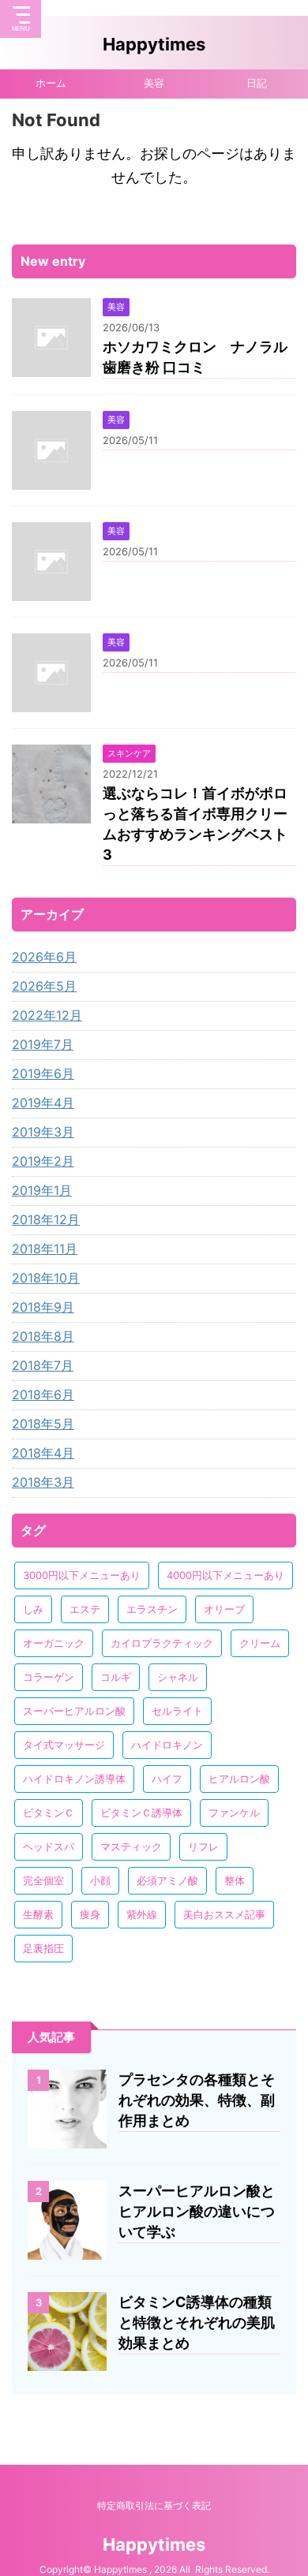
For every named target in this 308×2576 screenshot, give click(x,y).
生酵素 (38, 1914)
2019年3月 (43, 1132)
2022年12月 (47, 1015)
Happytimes (154, 44)
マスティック (131, 1846)
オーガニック (54, 1643)
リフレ (203, 1846)
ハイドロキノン (167, 1745)
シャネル (178, 1677)
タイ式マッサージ (64, 1745)
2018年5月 (43, 1424)
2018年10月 (46, 1278)
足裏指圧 (43, 1948)
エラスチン (152, 1609)
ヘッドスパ (49, 1846)
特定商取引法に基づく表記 (154, 2505)
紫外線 (142, 1914)
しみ (33, 1609)
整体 (235, 1880)
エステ (85, 1609)
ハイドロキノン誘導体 (74, 1779)
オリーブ (224, 1609)
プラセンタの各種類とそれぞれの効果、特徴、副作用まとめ (197, 2100)
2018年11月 (45, 1249)
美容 (154, 83)
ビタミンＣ (49, 1813)
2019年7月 (43, 1044)
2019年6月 (43, 1073)
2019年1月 (42, 1190)
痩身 (90, 1914)
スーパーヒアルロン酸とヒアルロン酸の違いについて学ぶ (197, 2211)
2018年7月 (43, 1365)
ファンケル (234, 1813)
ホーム (51, 83)
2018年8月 (43, 1336)
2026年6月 (44, 957)
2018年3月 (43, 1482)
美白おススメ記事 (224, 1914)
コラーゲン (49, 1677)
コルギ (116, 1677)
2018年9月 (43, 1307)
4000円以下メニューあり (225, 1575)
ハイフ (167, 1779)
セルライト (177, 1711)
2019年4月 (43, 1103)
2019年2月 (43, 1161)
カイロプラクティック (162, 1643)
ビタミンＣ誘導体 (141, 1813)
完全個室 (43, 1880)
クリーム (260, 1643)
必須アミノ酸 (167, 1880)
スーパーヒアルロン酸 (74, 1711)
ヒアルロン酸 (239, 1779)
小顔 (100, 1880)
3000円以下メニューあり (82, 1575)
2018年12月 (46, 1219)
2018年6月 (43, 1394)
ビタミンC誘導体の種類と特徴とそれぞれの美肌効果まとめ (197, 2322)
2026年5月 (44, 986)
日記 (257, 83)
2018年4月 (43, 1453)
